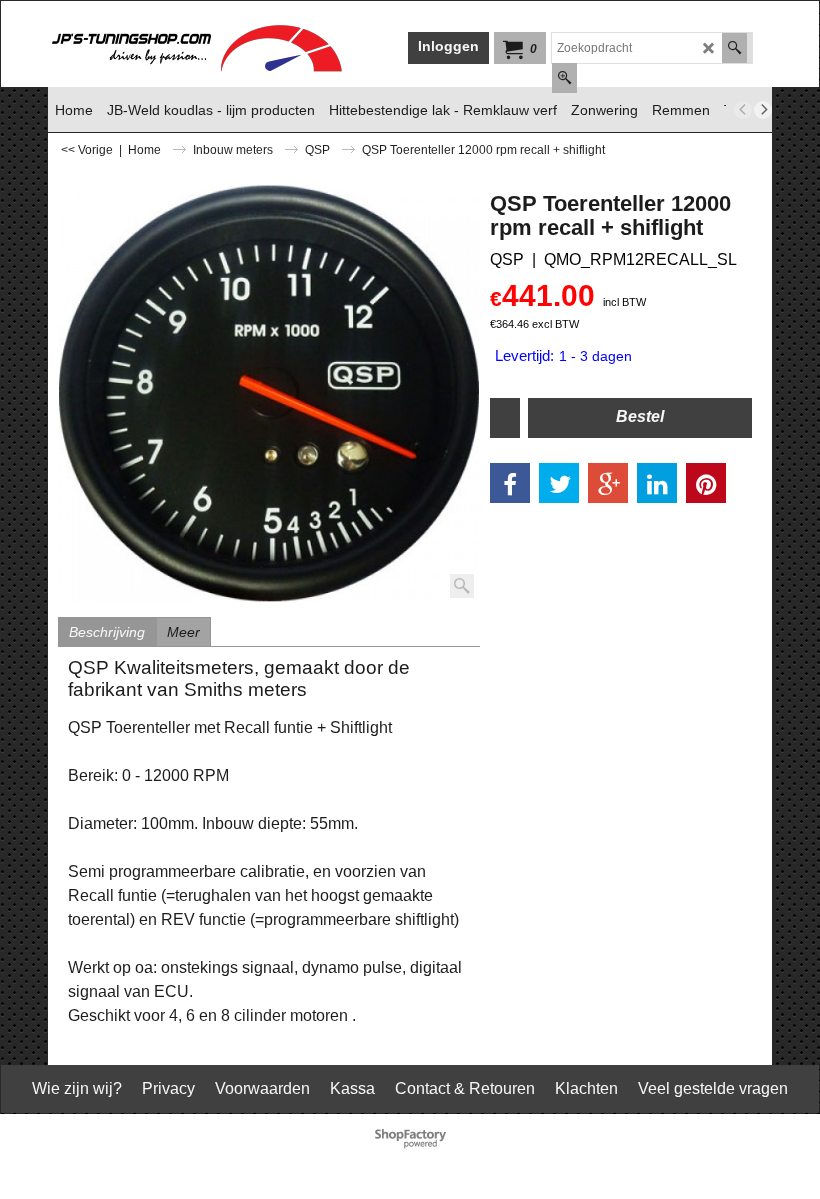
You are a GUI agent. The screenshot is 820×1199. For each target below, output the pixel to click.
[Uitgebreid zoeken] (564, 78)
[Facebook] (510, 483)
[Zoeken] (734, 48)
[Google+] (608, 483)
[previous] (743, 110)
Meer (183, 632)
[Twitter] (559, 483)
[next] (763, 110)
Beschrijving (107, 632)
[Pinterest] (706, 483)
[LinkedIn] (657, 483)
